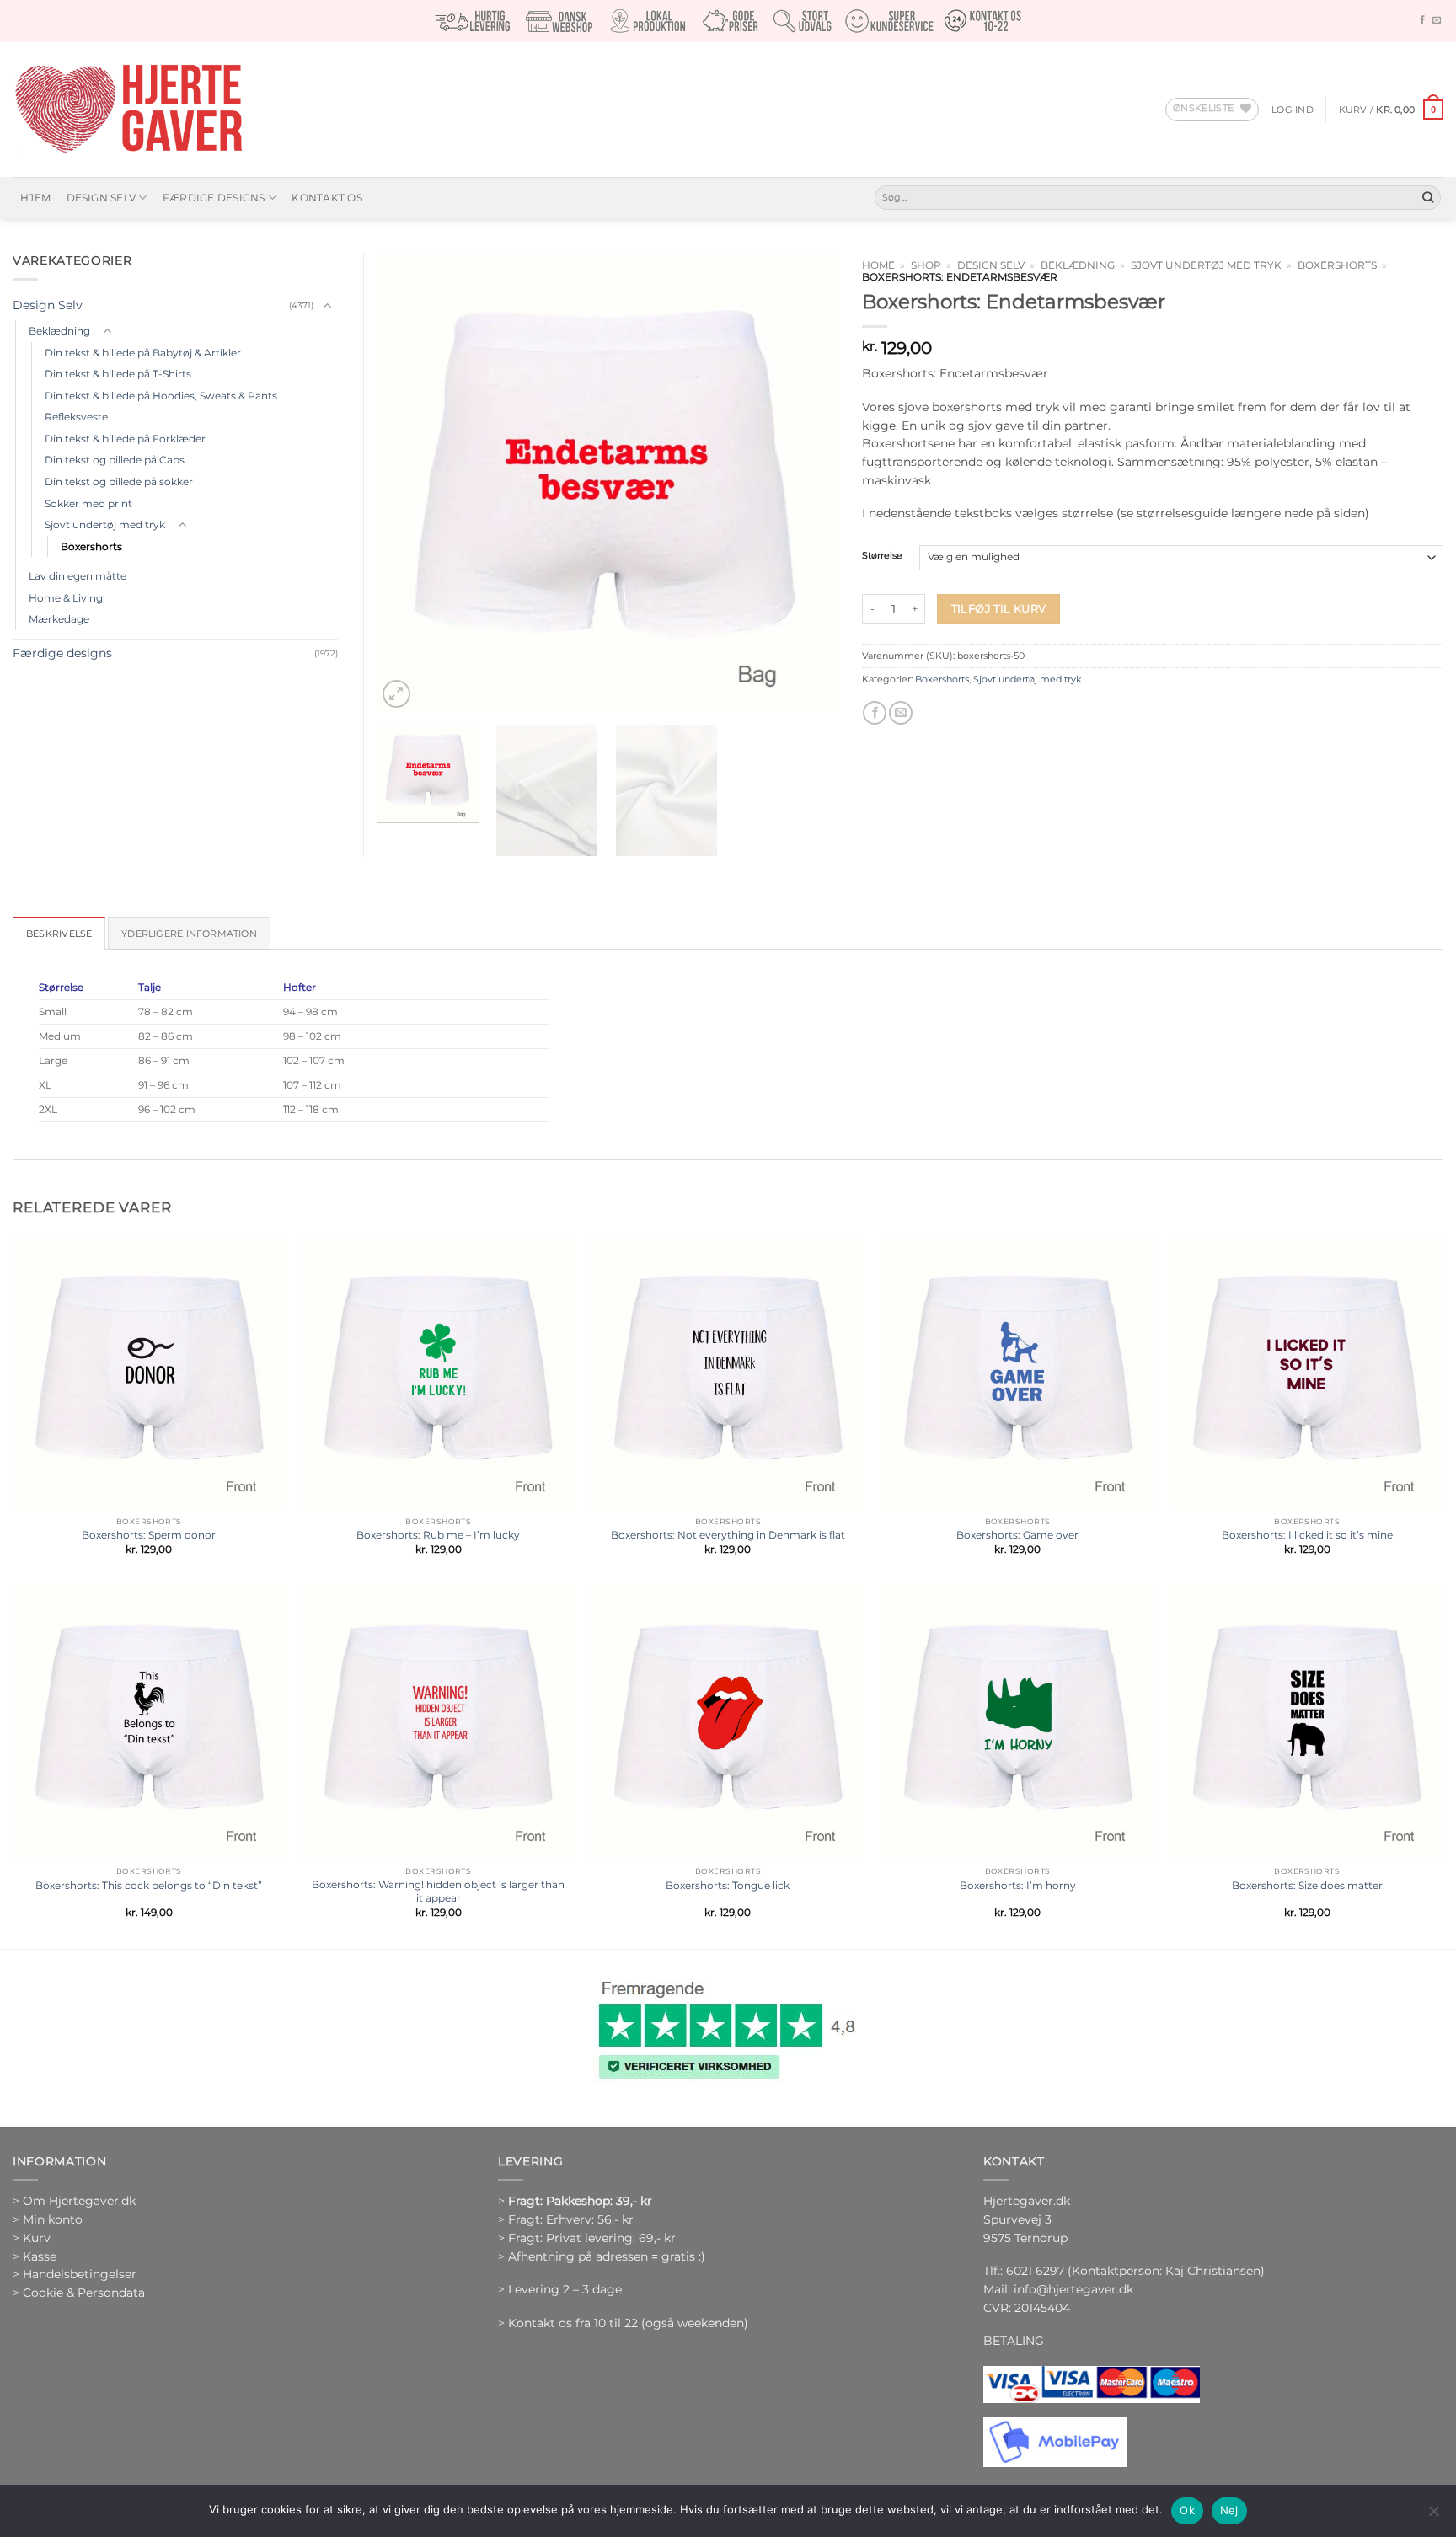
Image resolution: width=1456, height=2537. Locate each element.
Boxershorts (1337, 265)
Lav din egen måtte (78, 576)
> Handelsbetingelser (75, 2274)
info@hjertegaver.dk (1072, 2289)
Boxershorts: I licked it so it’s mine (1307, 1535)
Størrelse (882, 556)
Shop (926, 265)
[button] (1293, 110)
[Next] (806, 482)
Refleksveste (76, 417)
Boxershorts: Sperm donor (149, 1535)
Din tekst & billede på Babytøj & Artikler (143, 353)
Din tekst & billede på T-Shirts (118, 374)
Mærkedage (59, 619)
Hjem (35, 198)
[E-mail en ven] (901, 713)
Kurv (37, 2238)
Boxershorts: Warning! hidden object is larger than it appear (438, 1891)
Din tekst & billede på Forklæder (125, 439)
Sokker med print (88, 503)
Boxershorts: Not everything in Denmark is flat (728, 1535)
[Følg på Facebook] (1422, 21)
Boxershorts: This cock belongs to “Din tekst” (149, 1885)
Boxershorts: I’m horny (1018, 1885)
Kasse (40, 2256)
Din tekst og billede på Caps (115, 460)
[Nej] (1433, 2516)
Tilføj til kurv (999, 608)
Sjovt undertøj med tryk (1206, 265)
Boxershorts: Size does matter (1307, 1885)
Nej (1229, 2510)
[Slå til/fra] (328, 306)
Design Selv (102, 198)
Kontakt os (327, 198)
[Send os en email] (1437, 21)
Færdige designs (214, 198)
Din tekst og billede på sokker (119, 482)
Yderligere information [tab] (189, 934)
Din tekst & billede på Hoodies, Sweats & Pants (161, 396)
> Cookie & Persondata (79, 2293)
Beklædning (1078, 265)
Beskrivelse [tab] (59, 934)
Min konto (53, 2219)
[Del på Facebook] (875, 713)
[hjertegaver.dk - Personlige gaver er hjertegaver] (128, 110)
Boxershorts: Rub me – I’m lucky (438, 1535)
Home (878, 265)
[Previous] (407, 482)
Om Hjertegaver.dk (79, 2201)
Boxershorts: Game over (1017, 1535)
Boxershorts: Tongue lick (728, 1885)
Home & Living (66, 598)
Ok (1187, 2510)
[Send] (1428, 198)
